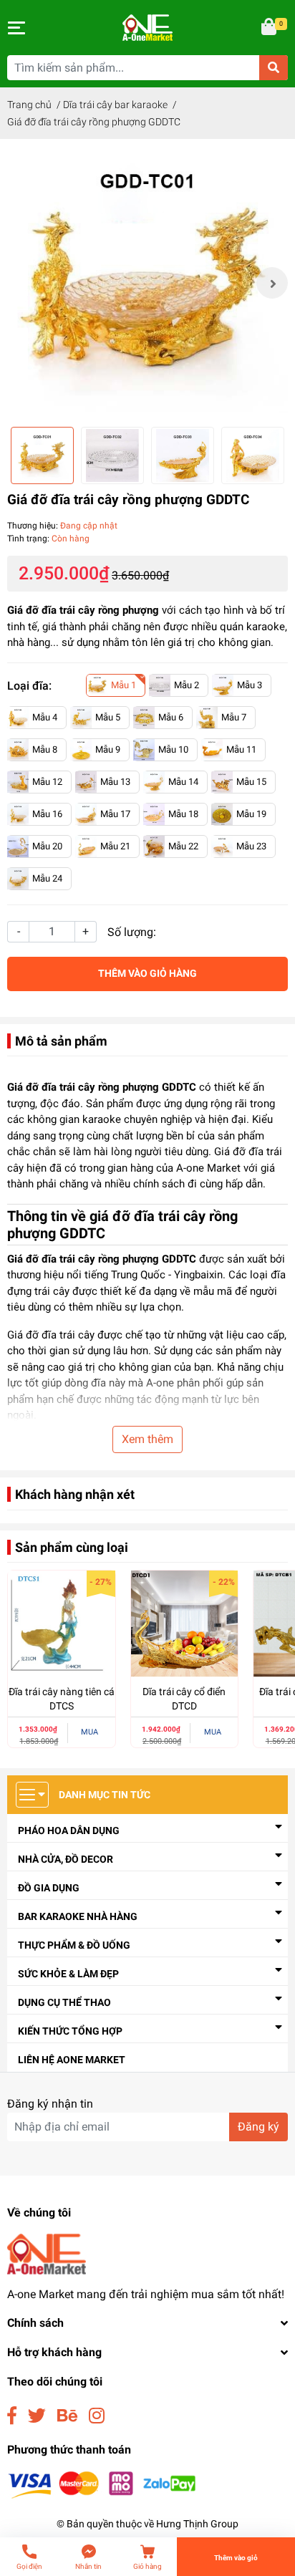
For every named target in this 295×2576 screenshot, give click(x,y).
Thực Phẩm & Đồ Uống (74, 1945)
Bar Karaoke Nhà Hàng (78, 1916)
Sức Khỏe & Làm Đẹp (68, 1974)
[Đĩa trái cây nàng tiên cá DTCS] (62, 1624)
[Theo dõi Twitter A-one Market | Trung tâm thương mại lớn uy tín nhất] (37, 2416)
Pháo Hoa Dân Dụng (69, 1830)
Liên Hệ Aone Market (72, 2060)
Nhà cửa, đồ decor (66, 1859)
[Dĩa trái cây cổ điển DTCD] (185, 1624)
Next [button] (272, 283)
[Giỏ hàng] (270, 28)
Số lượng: (132, 932)
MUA (90, 1732)
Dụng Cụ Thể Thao (64, 2002)
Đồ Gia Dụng (49, 1888)
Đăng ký (258, 2127)
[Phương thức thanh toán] (102, 2484)
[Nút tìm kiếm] (274, 68)
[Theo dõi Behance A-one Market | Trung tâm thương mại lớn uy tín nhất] (67, 2416)
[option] (147, 283)
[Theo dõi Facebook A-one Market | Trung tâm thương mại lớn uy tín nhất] (12, 2416)
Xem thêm (147, 1439)
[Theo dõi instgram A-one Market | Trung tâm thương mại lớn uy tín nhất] (97, 2416)
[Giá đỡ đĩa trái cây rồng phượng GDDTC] (147, 283)
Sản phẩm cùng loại (72, 1547)
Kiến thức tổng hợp (70, 2031)
